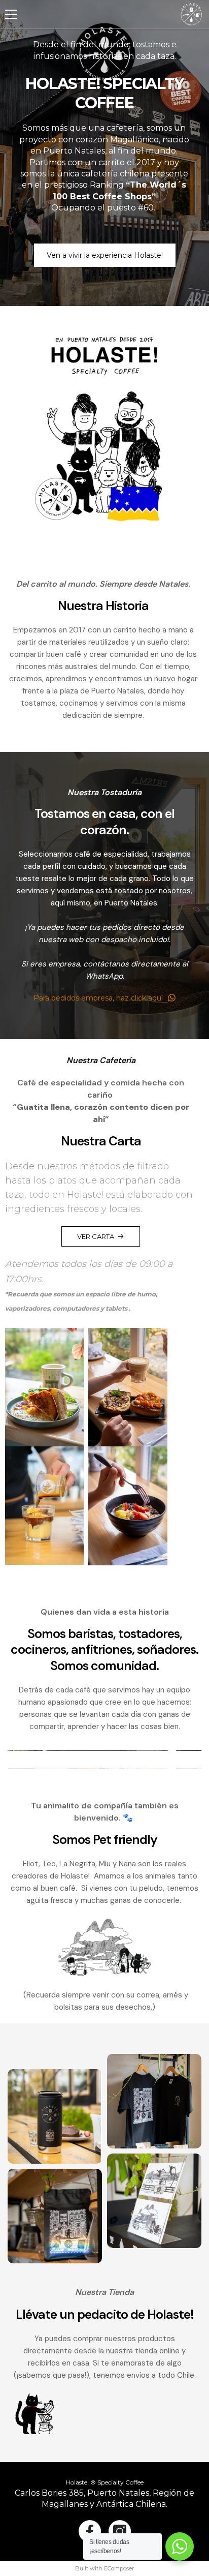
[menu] (11, 14)
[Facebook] (90, 2531)
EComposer (119, 2568)
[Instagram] (120, 2531)
